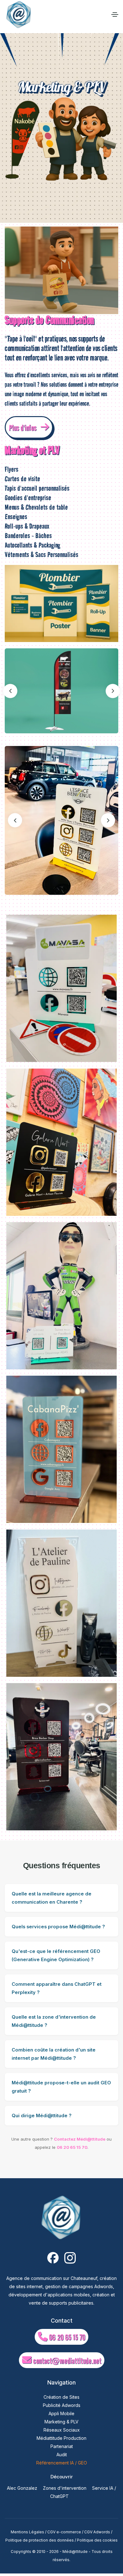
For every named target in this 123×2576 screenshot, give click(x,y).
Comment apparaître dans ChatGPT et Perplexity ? (57, 1988)
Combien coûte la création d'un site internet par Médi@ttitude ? (54, 2054)
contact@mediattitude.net (66, 2361)
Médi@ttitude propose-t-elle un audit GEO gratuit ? (61, 2087)
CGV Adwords (97, 2532)
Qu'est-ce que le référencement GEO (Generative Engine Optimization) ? (56, 1955)
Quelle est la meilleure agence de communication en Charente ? (52, 1898)
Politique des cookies (97, 2540)
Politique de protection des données (40, 2540)
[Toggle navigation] (115, 15)
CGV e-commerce (64, 2532)
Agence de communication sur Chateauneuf (52, 2278)
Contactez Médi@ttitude (80, 2139)
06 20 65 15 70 (72, 2147)
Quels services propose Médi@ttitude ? (58, 1927)
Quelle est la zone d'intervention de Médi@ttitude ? (54, 2021)
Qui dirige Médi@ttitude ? (42, 2116)
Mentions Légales (27, 2532)
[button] (113, 691)
